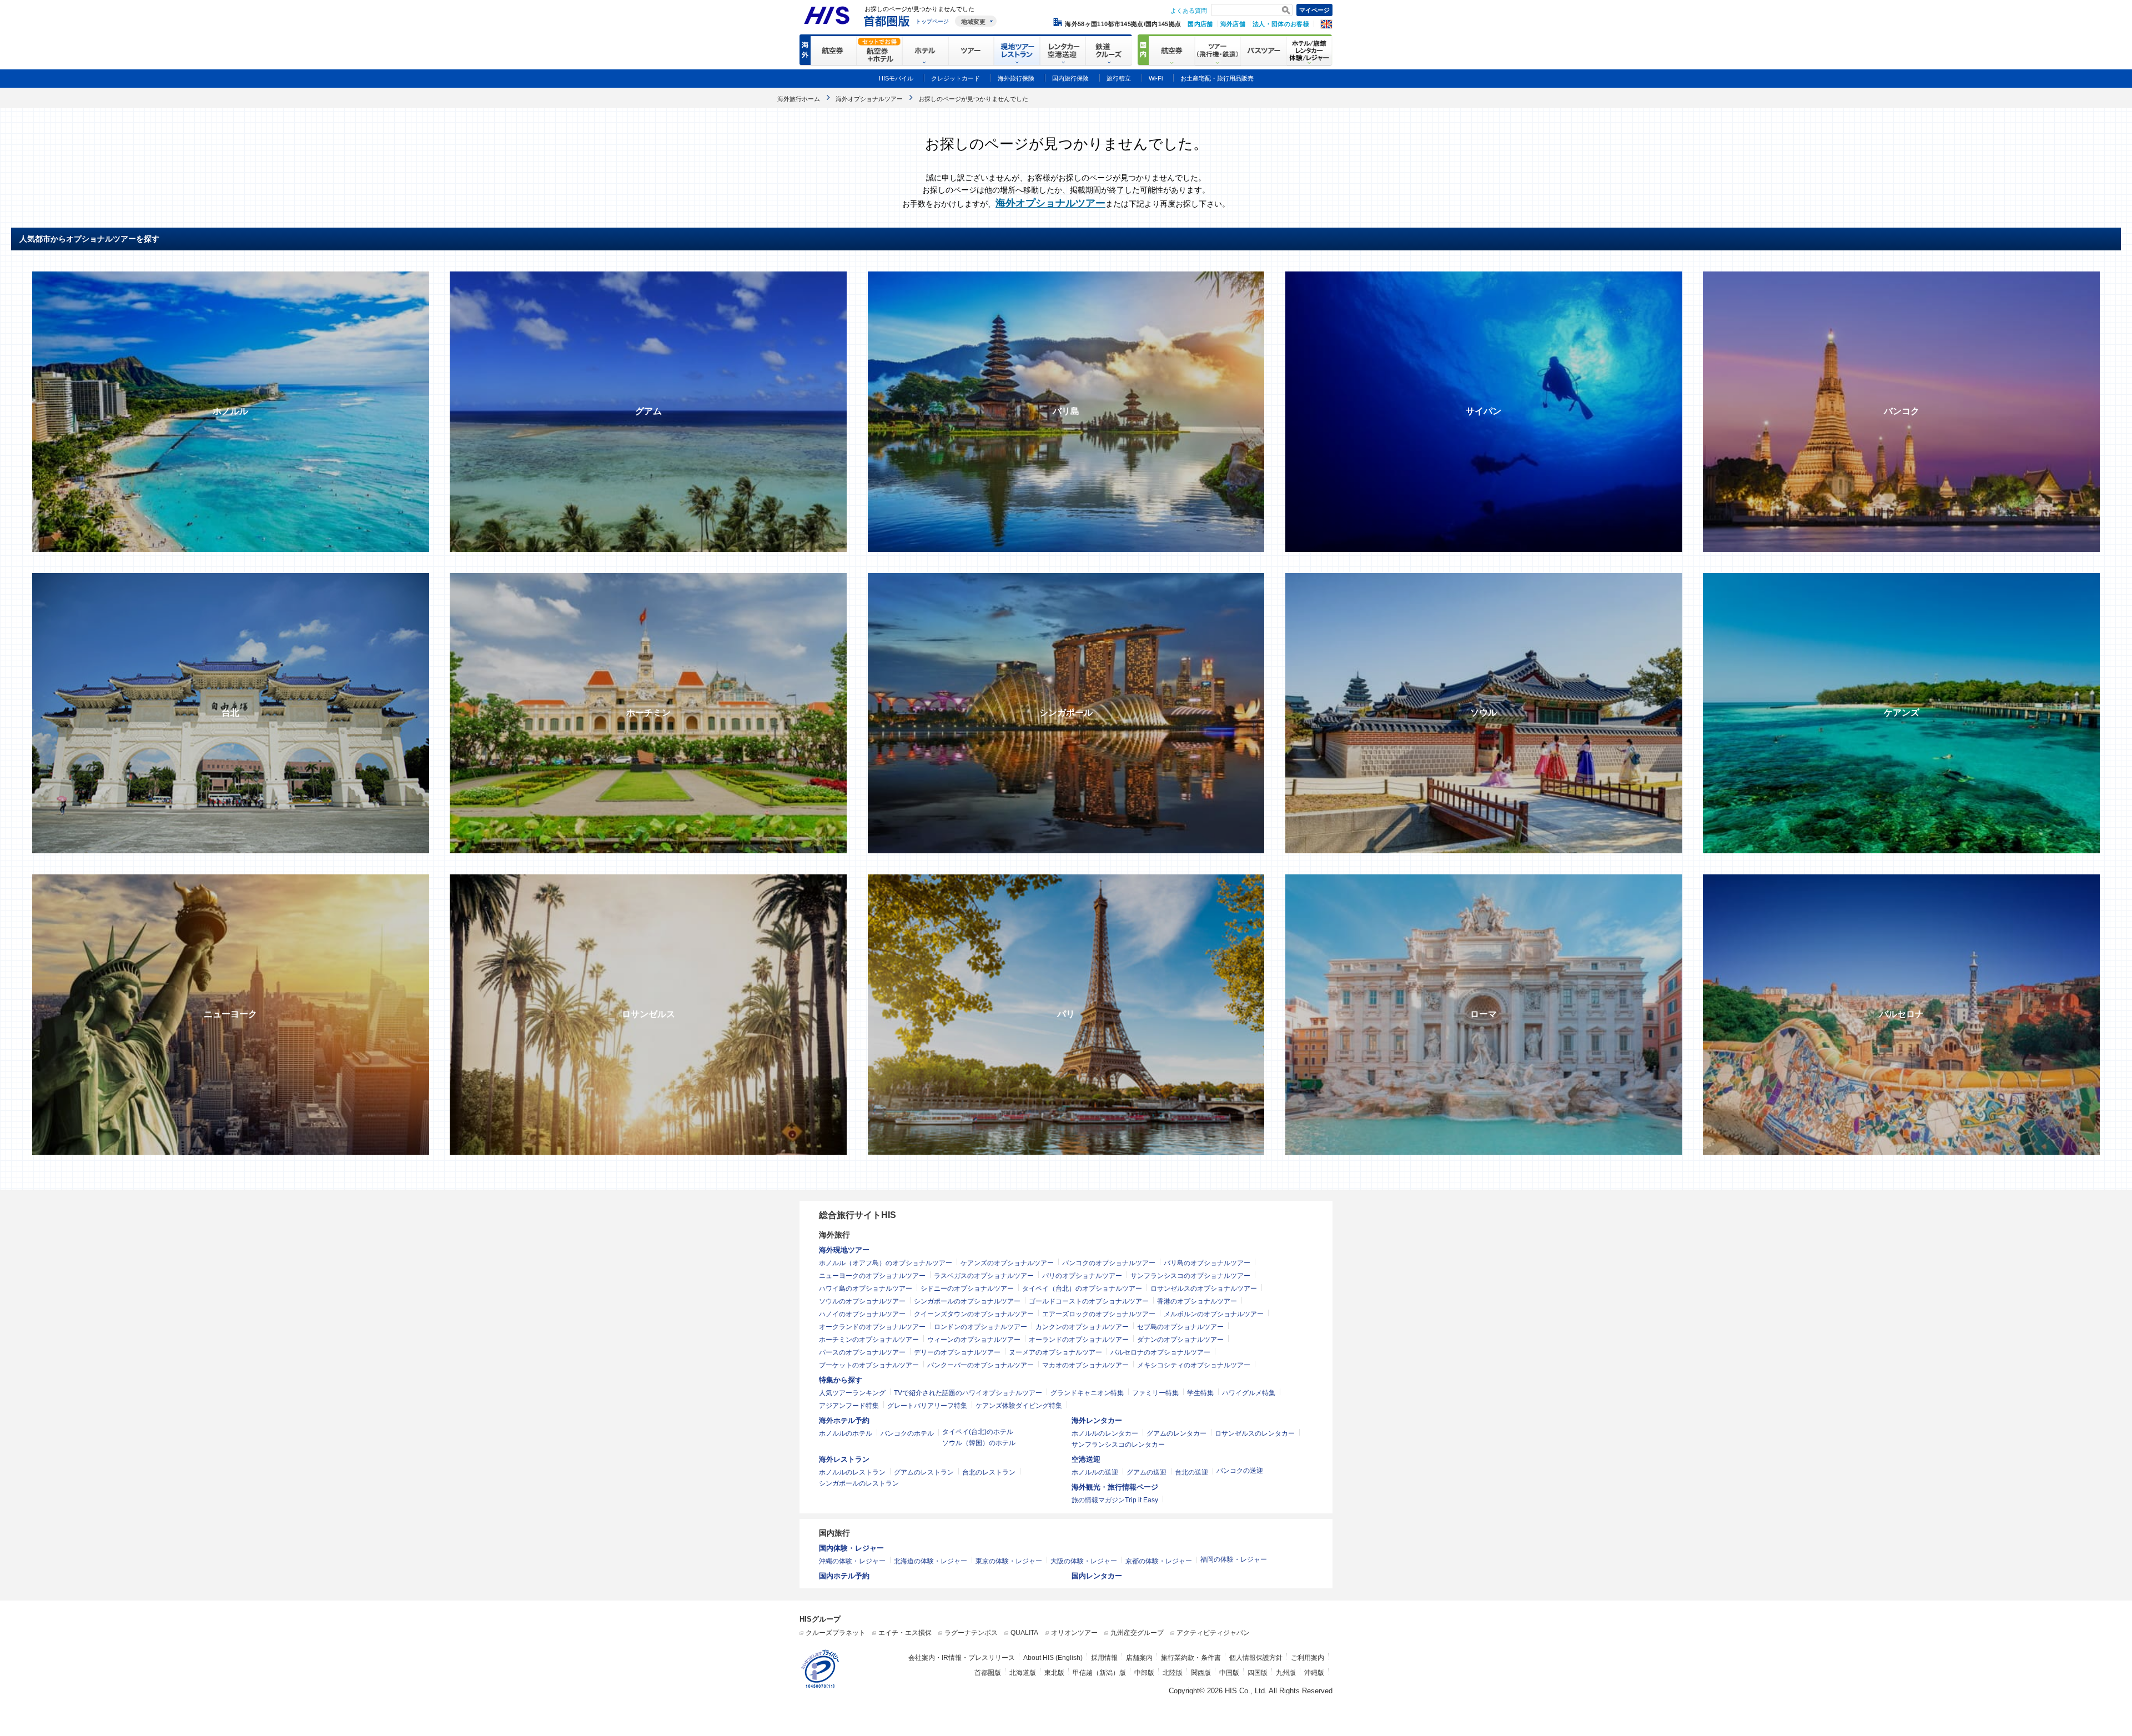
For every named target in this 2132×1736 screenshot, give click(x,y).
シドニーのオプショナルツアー (967, 1289)
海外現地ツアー (844, 1250)
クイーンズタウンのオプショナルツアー (974, 1314)
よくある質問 (1189, 11)
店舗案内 (1139, 1658)
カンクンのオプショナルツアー (1082, 1327)
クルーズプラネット (836, 1633)
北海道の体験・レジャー (931, 1561)
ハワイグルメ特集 (1249, 1393)
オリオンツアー (1074, 1633)
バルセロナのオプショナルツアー (1160, 1352)
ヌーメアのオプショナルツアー (1055, 1352)
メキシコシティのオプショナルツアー (1194, 1365)
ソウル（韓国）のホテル (979, 1443)
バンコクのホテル (907, 1433)
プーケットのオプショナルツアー (869, 1365)
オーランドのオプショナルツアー (1079, 1340)
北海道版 (1023, 1673)
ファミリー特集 (1155, 1393)
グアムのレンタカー (1176, 1433)
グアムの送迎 (1147, 1472)
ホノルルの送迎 (1095, 1472)
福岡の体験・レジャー (1234, 1559)
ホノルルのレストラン (852, 1472)
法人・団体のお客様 (1281, 24)
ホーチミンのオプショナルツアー (869, 1340)
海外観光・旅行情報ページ (1115, 1487)
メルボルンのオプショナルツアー (1214, 1314)
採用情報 (1104, 1658)
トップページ (932, 21)
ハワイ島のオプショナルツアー (866, 1289)
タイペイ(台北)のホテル (978, 1432)
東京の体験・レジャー (1009, 1561)
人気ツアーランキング (852, 1393)
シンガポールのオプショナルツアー (967, 1301)
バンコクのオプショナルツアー (1109, 1263)
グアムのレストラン (924, 1472)
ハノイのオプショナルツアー (862, 1314)
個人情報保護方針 (1256, 1658)
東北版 (1054, 1673)
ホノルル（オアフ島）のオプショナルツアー (886, 1263)
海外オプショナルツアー (1050, 203)
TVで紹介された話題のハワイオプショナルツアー (968, 1393)
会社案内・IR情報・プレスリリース (962, 1658)
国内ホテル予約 (844, 1576)
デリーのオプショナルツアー (957, 1352)
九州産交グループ (1137, 1633)
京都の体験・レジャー (1159, 1561)
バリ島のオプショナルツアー (1207, 1263)
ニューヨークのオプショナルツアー (872, 1276)
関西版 (1201, 1673)
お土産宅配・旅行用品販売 (1217, 78)
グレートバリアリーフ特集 (927, 1406)
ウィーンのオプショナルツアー (974, 1340)
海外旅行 (834, 1235)
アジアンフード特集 (849, 1406)
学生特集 (1200, 1393)
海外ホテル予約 (844, 1420)
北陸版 (1173, 1673)
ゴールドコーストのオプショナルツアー (1089, 1301)
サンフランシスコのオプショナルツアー (1190, 1276)
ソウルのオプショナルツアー (862, 1301)
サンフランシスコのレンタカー (1118, 1445)
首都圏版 (988, 1673)
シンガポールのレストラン (859, 1483)
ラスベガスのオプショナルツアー (984, 1276)
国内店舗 (1200, 24)
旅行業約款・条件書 (1191, 1658)
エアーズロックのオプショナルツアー (1099, 1314)
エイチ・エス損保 (905, 1633)
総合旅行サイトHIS (858, 1215)
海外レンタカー (1097, 1420)
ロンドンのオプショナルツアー (980, 1327)
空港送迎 (1086, 1459)
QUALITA (1024, 1633)
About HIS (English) (1053, 1658)
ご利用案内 (1308, 1658)
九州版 (1286, 1673)
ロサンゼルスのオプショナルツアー (1204, 1289)
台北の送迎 (1191, 1472)
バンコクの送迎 (1240, 1471)
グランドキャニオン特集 (1087, 1393)
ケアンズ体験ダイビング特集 (1019, 1406)
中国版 (1229, 1673)
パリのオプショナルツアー (1082, 1276)
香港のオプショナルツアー (1197, 1301)
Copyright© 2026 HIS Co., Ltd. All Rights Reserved (1251, 1691)
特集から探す (841, 1380)
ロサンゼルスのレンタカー (1255, 1433)
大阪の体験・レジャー (1084, 1561)
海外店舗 (1233, 24)
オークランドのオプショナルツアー (872, 1327)
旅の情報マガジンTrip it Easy (1115, 1500)
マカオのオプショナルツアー (1085, 1365)
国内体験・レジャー (851, 1548)
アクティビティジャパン (1213, 1633)
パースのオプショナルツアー (862, 1352)
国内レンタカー (1097, 1576)
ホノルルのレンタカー (1105, 1433)
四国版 (1258, 1673)
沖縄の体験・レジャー (852, 1561)
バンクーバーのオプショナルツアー (980, 1365)
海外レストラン (844, 1459)
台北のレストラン (989, 1472)
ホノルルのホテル (846, 1433)
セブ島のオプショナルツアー (1180, 1327)
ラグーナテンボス (971, 1633)
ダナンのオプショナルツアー (1180, 1340)
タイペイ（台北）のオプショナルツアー (1082, 1289)
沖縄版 (1314, 1673)
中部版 (1144, 1673)
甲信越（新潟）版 (1099, 1673)
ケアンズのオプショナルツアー (1007, 1263)
